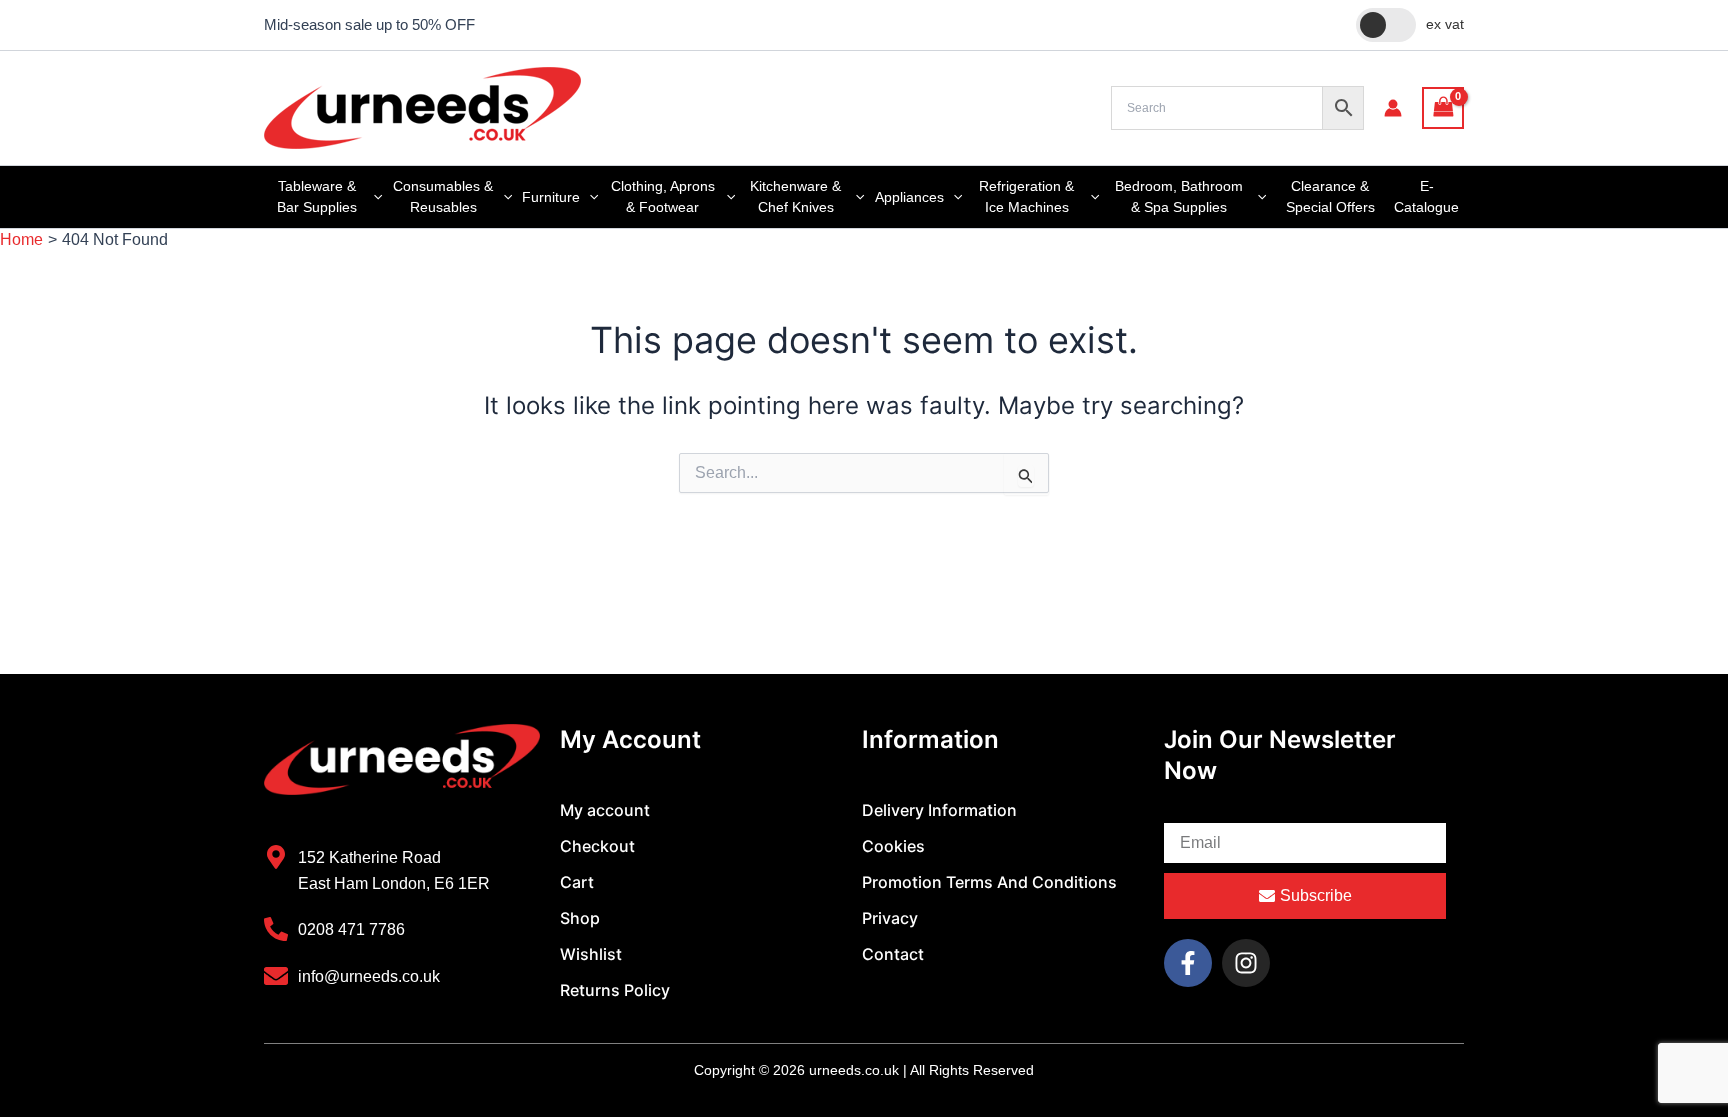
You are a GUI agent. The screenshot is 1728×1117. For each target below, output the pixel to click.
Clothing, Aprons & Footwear (663, 196)
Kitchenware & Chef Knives (795, 196)
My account (605, 810)
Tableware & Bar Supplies (317, 196)
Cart (577, 882)
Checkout (597, 846)
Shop (580, 918)
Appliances (909, 197)
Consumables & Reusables (443, 196)
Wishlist (591, 954)
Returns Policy (615, 990)
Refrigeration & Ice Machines (1026, 196)
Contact (893, 954)
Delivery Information (939, 810)
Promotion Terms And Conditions (989, 882)
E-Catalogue (1426, 196)
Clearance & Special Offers (1330, 196)
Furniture (551, 197)
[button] (373, 197)
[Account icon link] (1393, 108)
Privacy (890, 918)
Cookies (893, 846)
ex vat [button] (1445, 24)
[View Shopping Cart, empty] (1443, 107)
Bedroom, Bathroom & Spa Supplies (1179, 196)
